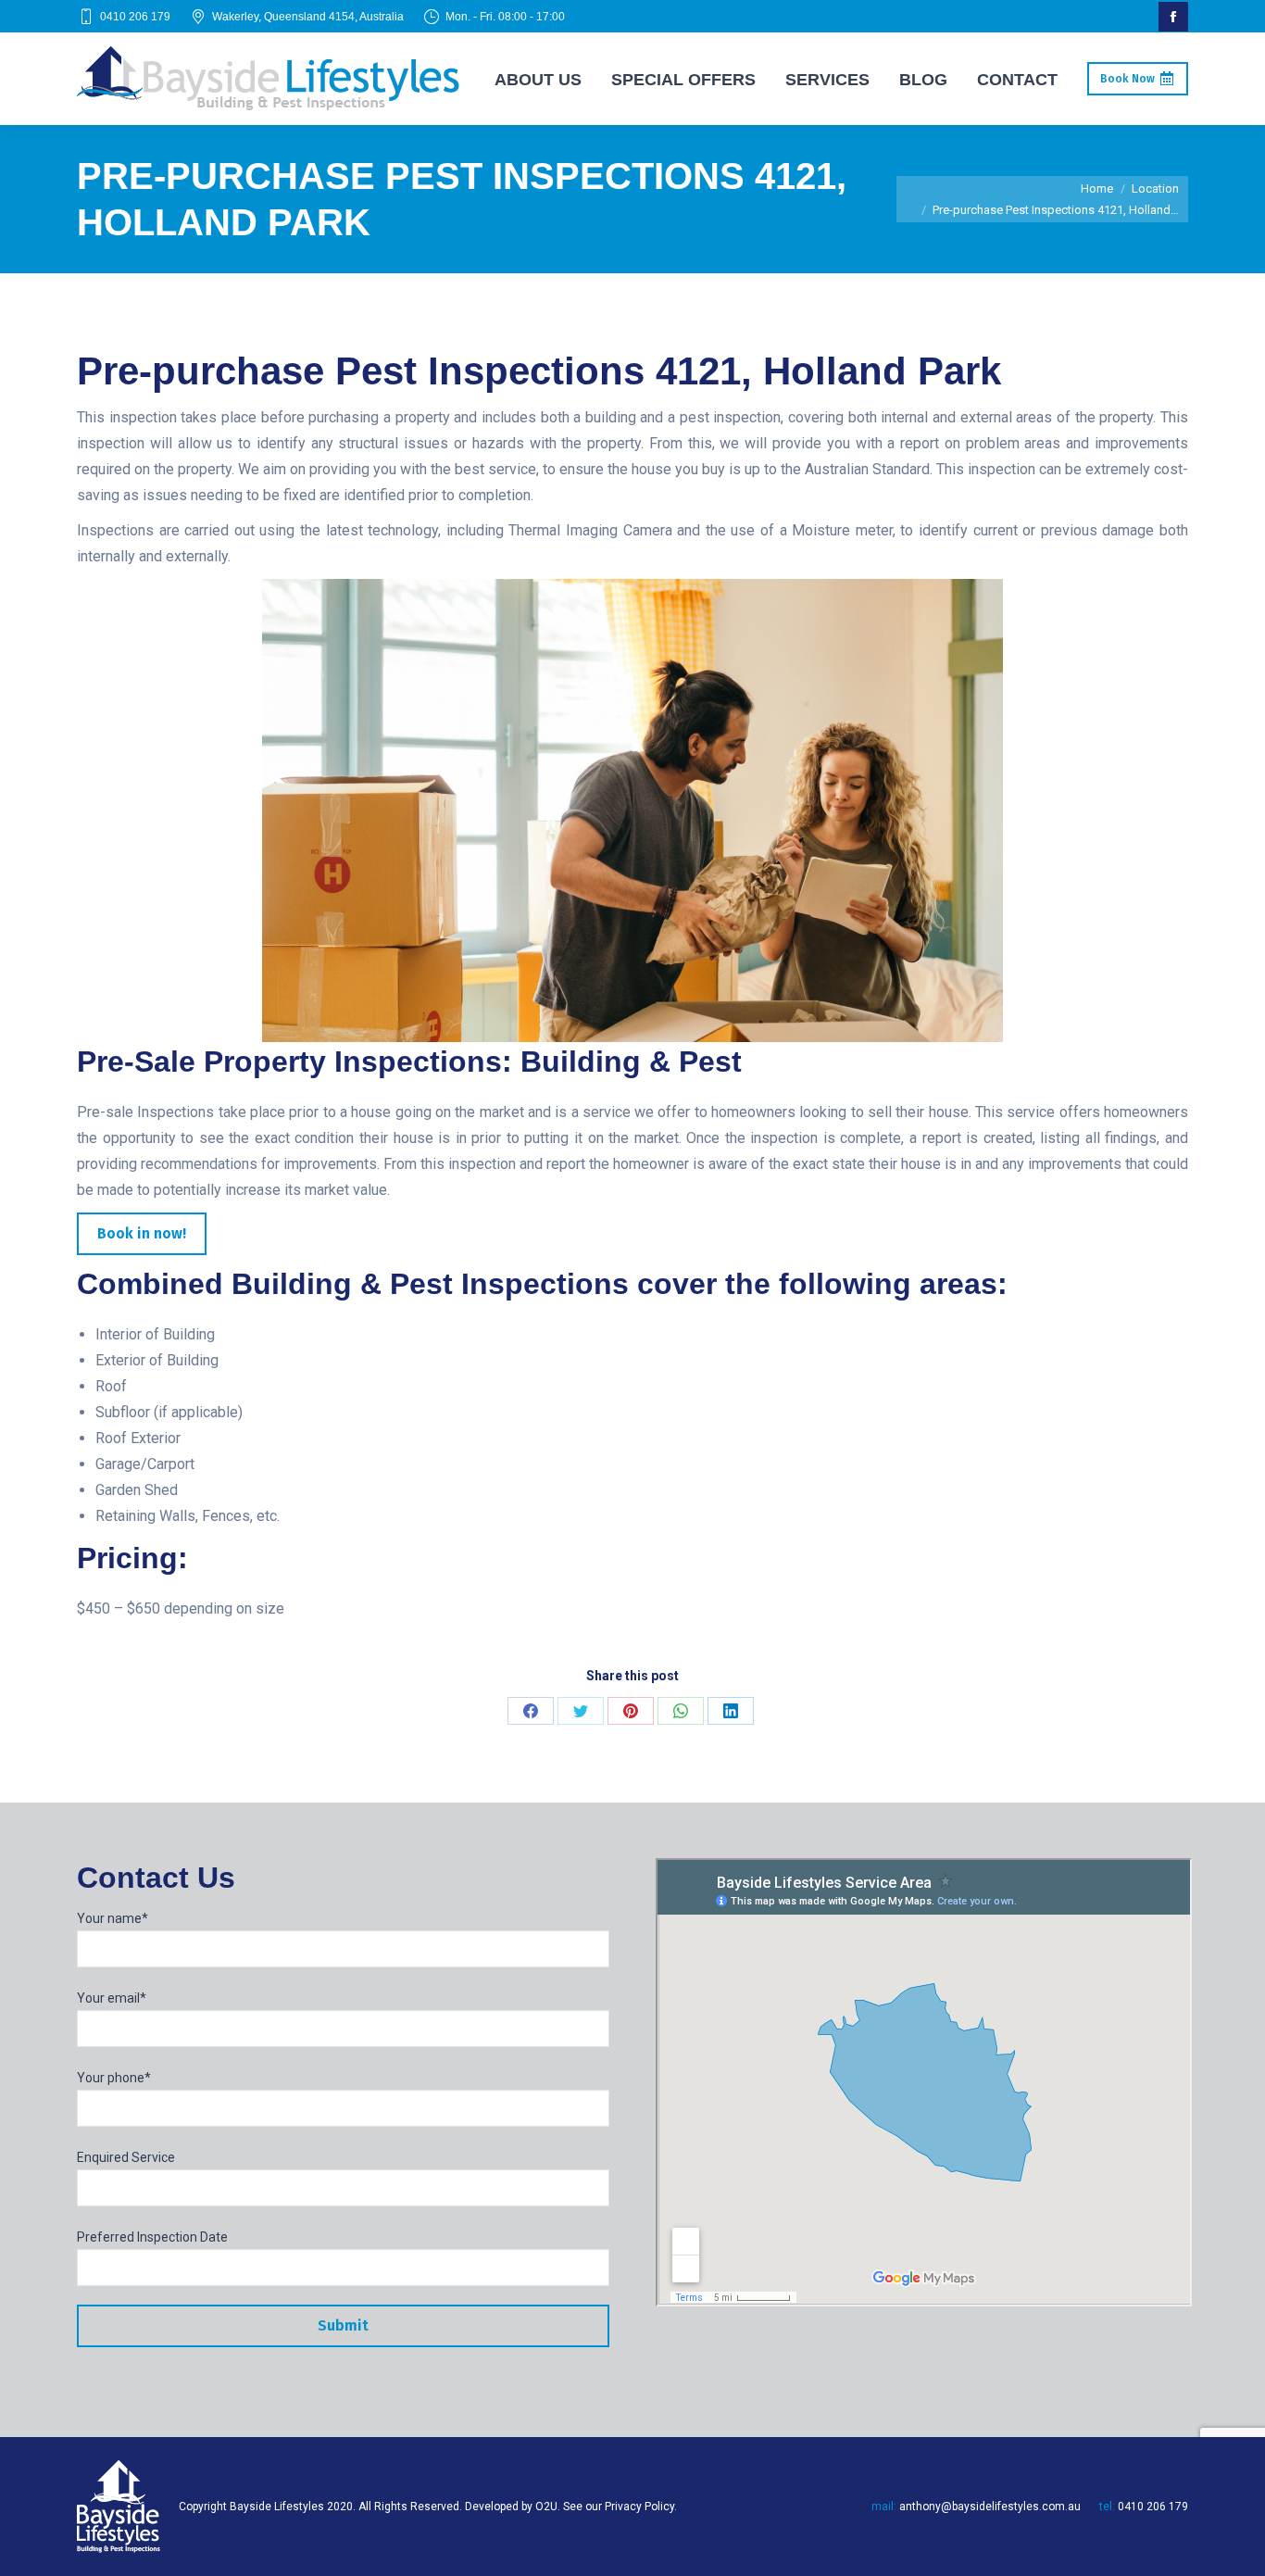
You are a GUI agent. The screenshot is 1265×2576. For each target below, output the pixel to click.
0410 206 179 (135, 17)
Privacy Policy (639, 2507)
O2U (546, 2507)
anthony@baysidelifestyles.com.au (990, 2507)
